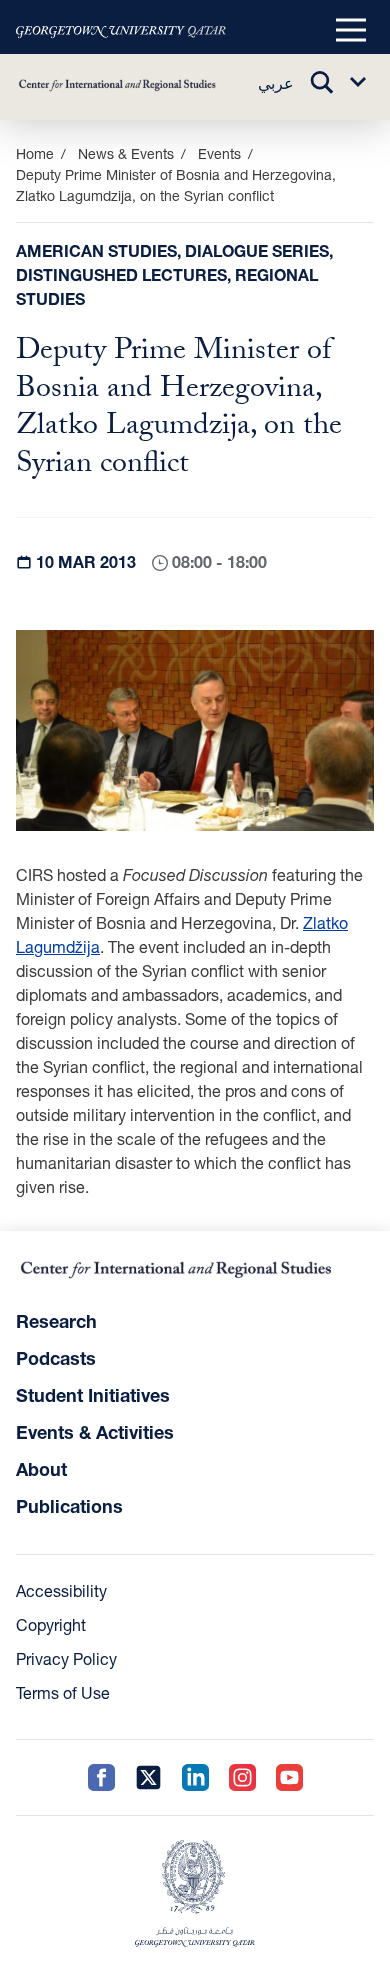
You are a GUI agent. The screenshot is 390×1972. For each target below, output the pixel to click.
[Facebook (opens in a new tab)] (101, 1777)
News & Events (126, 153)
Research (56, 1321)
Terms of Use (63, 1692)
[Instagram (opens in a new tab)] (242, 1777)
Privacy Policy (66, 1658)
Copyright (51, 1624)
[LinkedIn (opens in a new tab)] (195, 1777)
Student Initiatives (93, 1395)
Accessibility (61, 1590)
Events (219, 153)
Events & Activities (95, 1432)
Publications (69, 1506)
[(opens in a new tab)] (121, 31)
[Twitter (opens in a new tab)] (148, 1777)
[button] (351, 31)
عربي (276, 82)
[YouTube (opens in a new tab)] (289, 1777)
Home (35, 153)
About (41, 1469)
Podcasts (56, 1358)
